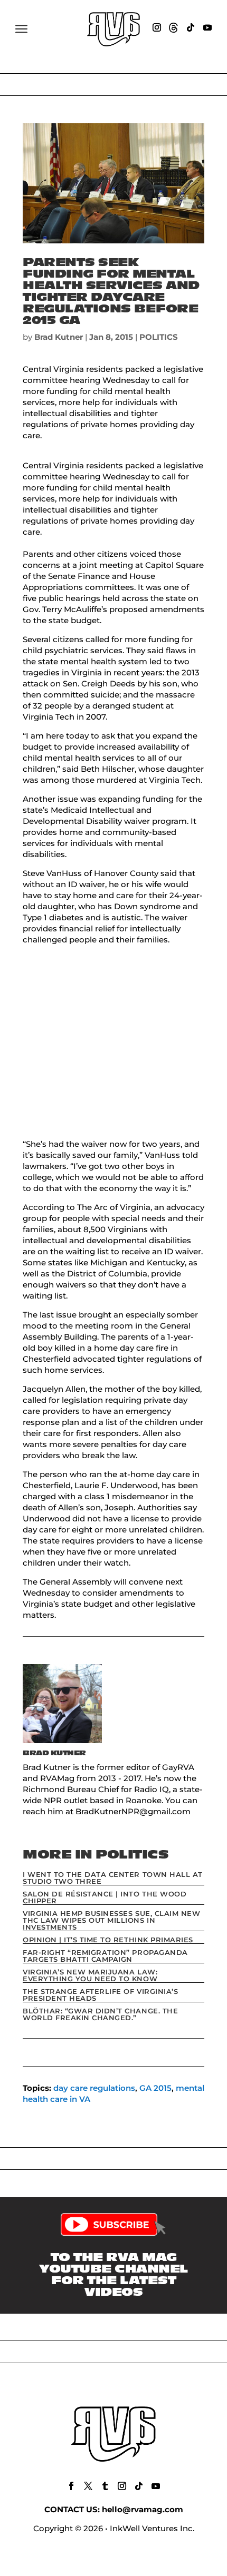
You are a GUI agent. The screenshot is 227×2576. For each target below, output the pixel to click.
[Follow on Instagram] (157, 27)
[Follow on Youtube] (207, 27)
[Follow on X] (88, 2486)
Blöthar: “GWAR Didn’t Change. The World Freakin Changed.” (100, 2014)
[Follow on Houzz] (174, 27)
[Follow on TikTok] (191, 27)
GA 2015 (155, 2088)
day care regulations (94, 2088)
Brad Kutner (59, 337)
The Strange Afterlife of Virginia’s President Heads (100, 1995)
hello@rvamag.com (143, 2509)
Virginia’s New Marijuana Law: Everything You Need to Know (90, 1975)
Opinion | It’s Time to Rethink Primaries (108, 1940)
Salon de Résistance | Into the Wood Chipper (105, 1897)
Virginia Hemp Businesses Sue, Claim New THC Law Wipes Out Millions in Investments (111, 1920)
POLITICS (159, 337)
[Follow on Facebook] (71, 2486)
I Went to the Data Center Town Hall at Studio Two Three (113, 1878)
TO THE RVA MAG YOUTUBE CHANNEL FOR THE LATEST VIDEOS (113, 2275)
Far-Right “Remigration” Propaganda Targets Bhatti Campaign (105, 1956)
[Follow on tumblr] (105, 2486)
